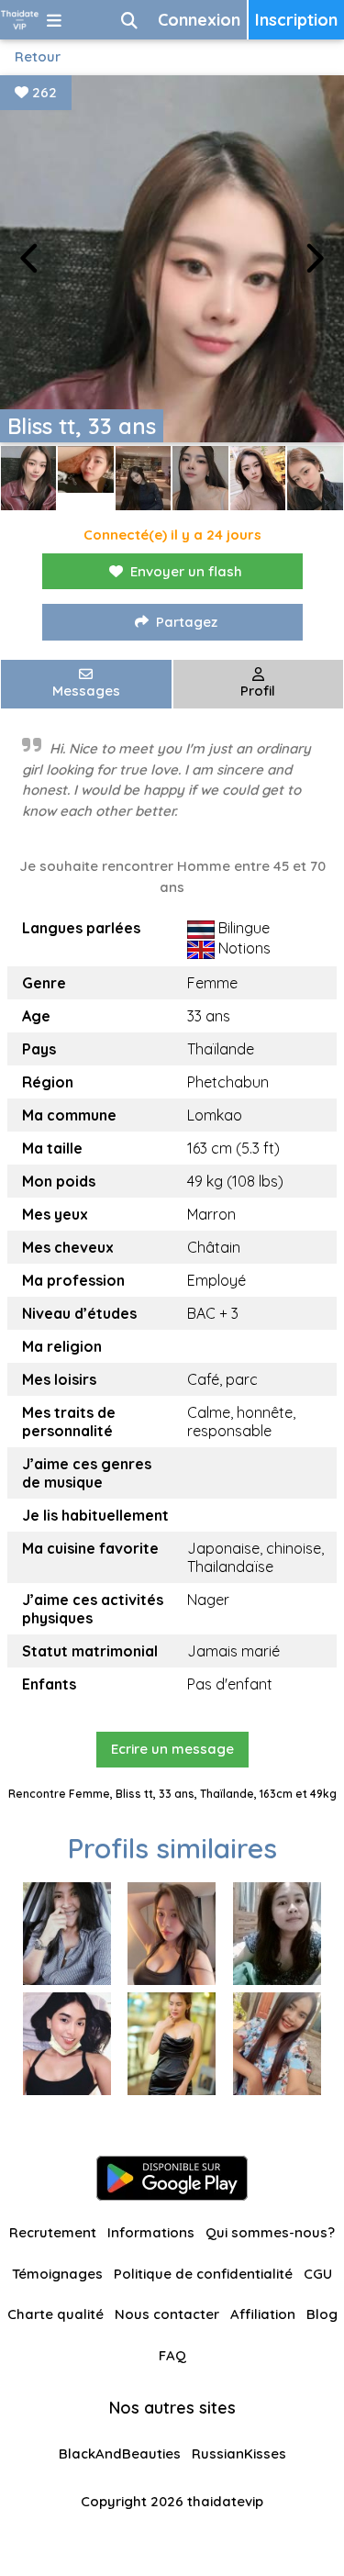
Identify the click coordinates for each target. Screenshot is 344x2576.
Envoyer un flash (186, 571)
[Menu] (54, 20)
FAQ (172, 2355)
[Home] (20, 20)
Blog (322, 2314)
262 (43, 92)
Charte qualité (55, 2314)
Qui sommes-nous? (270, 2232)
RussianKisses (239, 2453)
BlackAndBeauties (120, 2453)
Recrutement (53, 2232)
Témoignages (57, 2274)
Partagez (187, 622)
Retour (38, 56)
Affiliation (263, 2314)
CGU (318, 2274)
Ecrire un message (172, 1749)
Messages (86, 691)
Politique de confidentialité (203, 2274)
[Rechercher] (129, 20)
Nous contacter (167, 2314)
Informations (151, 2232)
